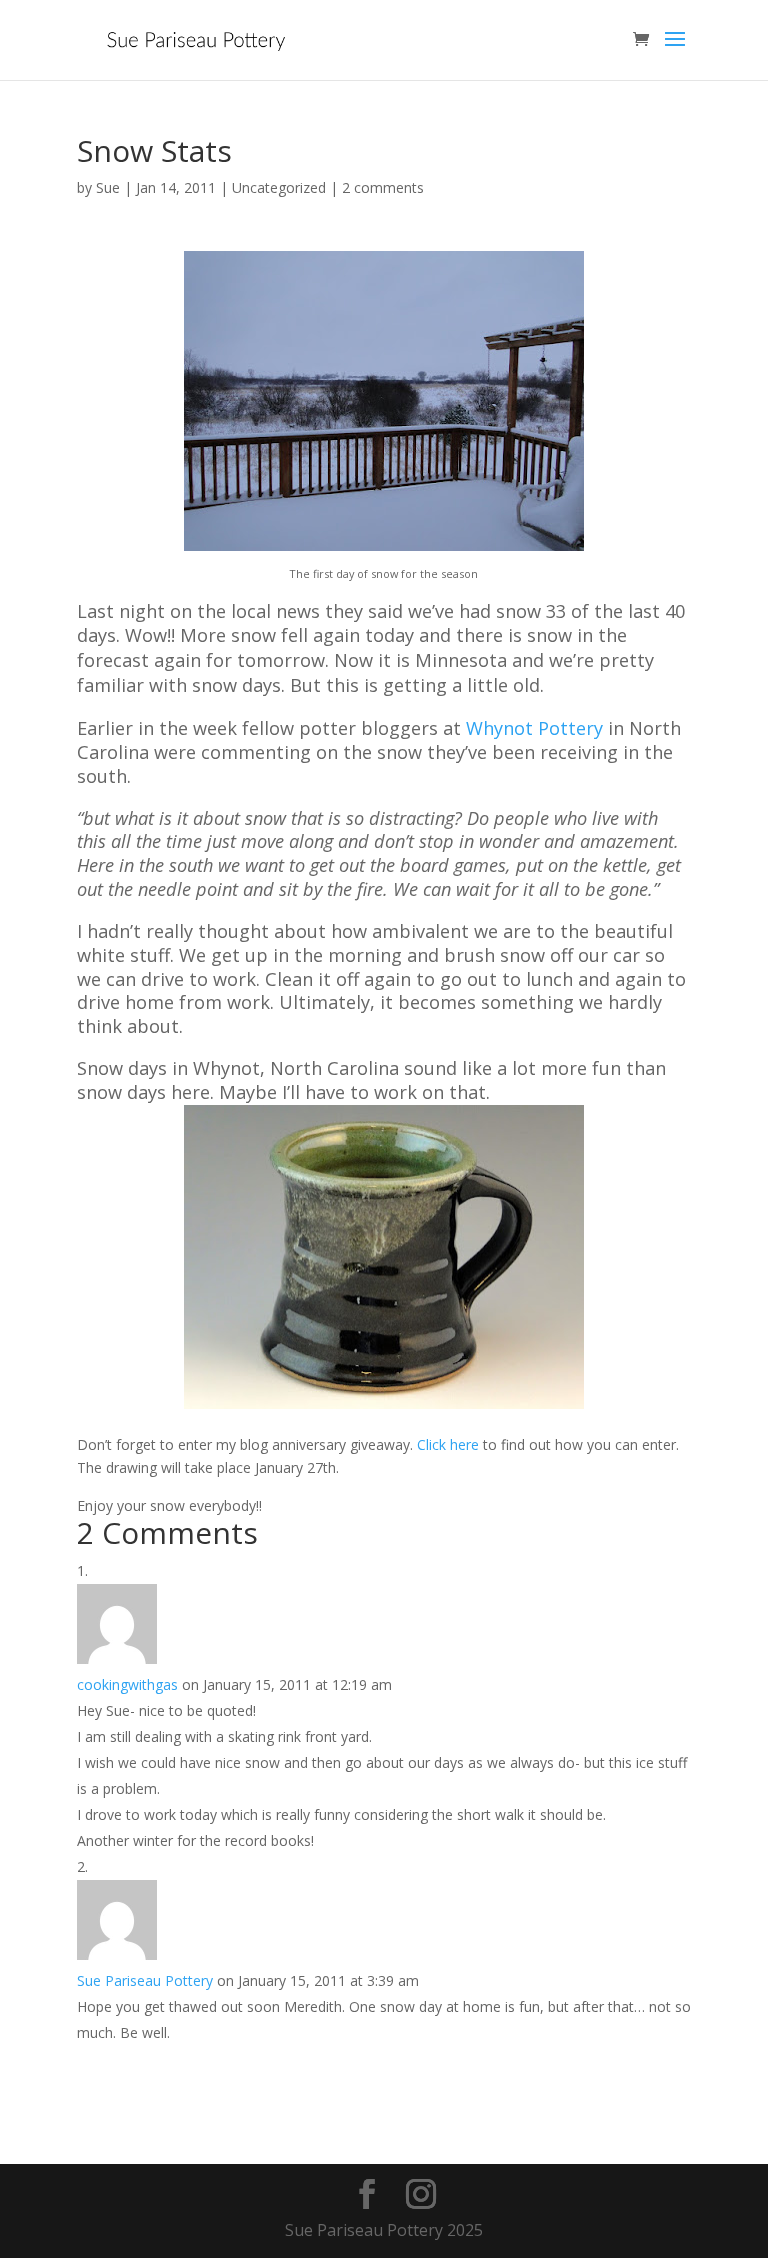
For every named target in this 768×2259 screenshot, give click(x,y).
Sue (108, 187)
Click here (448, 1444)
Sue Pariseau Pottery (145, 1980)
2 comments (383, 187)
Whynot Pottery (534, 728)
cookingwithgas (127, 1684)
